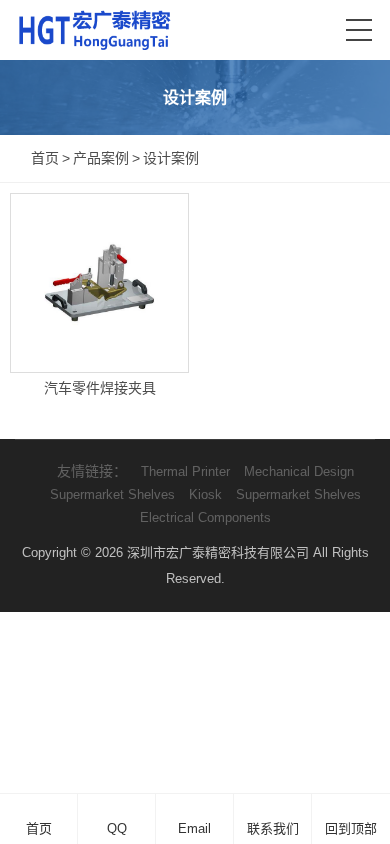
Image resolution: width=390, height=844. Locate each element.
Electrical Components (205, 517)
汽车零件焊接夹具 (100, 388)
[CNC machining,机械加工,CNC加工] (94, 30)
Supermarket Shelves (112, 494)
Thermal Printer (185, 471)
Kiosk (205, 494)
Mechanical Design (299, 471)
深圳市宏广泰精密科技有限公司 (218, 552)
